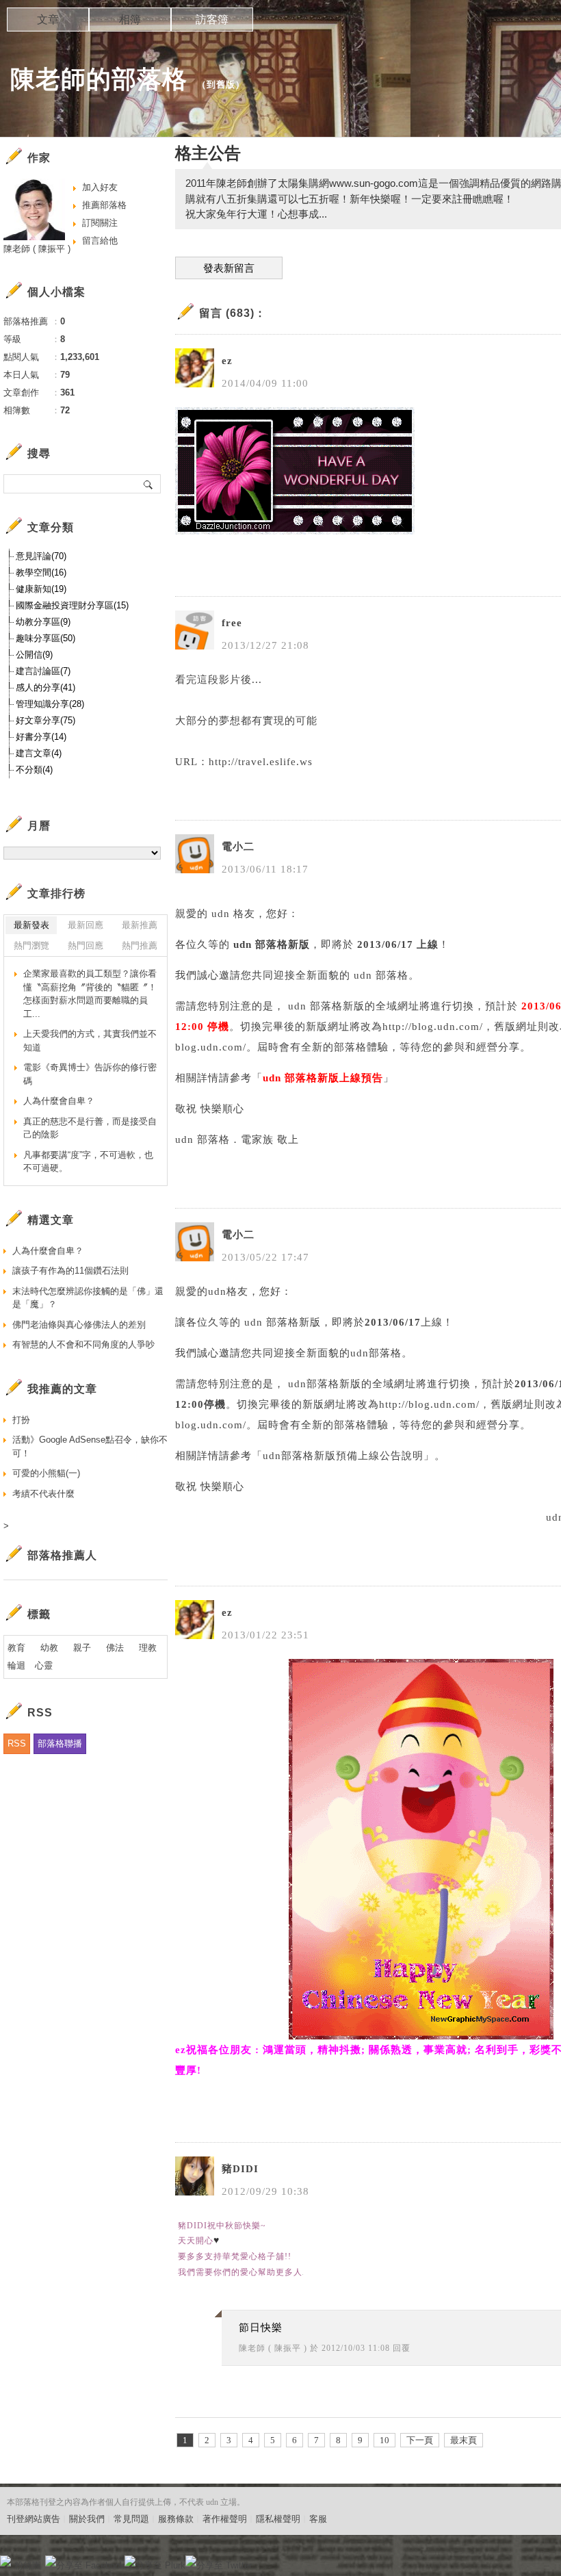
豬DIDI (240, 2169)
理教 (148, 1648)
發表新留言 (229, 268)
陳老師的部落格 (99, 79)
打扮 (21, 1420)
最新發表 (31, 925)
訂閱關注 (100, 223)
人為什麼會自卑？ (59, 1101)
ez (227, 361)
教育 (16, 1648)
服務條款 (176, 2519)
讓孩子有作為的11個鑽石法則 (70, 1271)
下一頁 (420, 2440)
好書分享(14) (41, 737)
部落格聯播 (60, 1743)
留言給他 (100, 241)
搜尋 (149, 484)
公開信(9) (34, 655)
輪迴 (16, 1665)
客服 (318, 2519)
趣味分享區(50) (45, 638)
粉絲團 (28, 2565)
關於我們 (87, 2519)
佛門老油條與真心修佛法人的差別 (79, 1325)
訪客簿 (212, 20)
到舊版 (221, 85)
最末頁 (464, 2440)
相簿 (130, 20)
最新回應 (86, 925)
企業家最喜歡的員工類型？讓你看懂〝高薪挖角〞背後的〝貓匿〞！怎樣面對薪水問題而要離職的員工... (90, 994)
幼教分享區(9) (43, 622)
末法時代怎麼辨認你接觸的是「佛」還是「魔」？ (88, 1298)
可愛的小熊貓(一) (46, 1473)
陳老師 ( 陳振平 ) (273, 2348)
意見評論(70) (41, 556)
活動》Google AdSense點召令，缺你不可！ (90, 1446)
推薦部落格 (104, 205)
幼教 (49, 1648)
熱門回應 (86, 945)
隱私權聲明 (278, 2519)
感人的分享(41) (45, 687)
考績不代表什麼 (43, 1494)
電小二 (238, 847)
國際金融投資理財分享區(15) (72, 605)
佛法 (115, 1648)
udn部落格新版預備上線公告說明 (343, 1456)
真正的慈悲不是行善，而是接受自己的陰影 (90, 1128)
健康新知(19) (41, 589)
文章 (48, 20)
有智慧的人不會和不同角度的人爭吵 (83, 1344)
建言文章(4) (39, 753)
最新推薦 (140, 925)
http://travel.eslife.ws (261, 762)
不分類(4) (34, 770)
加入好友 (100, 187)
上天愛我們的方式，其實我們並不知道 (90, 1041)
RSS (17, 1743)
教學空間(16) (41, 572)
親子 (82, 1648)
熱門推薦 (140, 945)
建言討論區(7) (43, 671)
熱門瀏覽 (31, 945)
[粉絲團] (5, 2561)
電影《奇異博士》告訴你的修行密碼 (90, 1074)
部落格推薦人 (62, 1555)
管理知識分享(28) (50, 704)
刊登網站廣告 (34, 2519)
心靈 (44, 1665)
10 (384, 2440)
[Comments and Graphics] (295, 531)
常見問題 (131, 2519)
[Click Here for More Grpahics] (421, 2036)
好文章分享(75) (45, 720)
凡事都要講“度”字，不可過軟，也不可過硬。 (88, 1162)
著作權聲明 (225, 2519)
